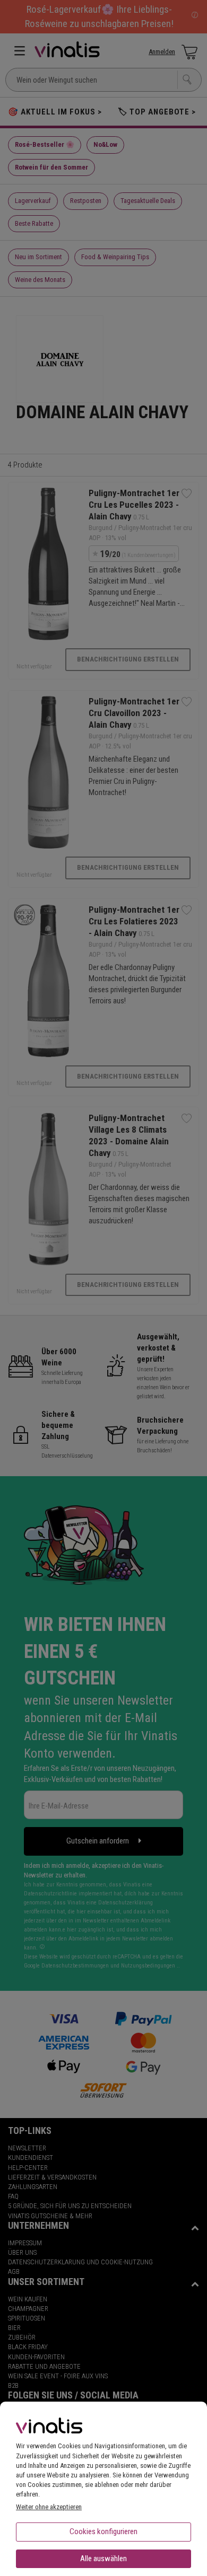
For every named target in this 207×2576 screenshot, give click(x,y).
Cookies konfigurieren (103, 2531)
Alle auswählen (103, 2559)
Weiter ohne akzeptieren (49, 2507)
